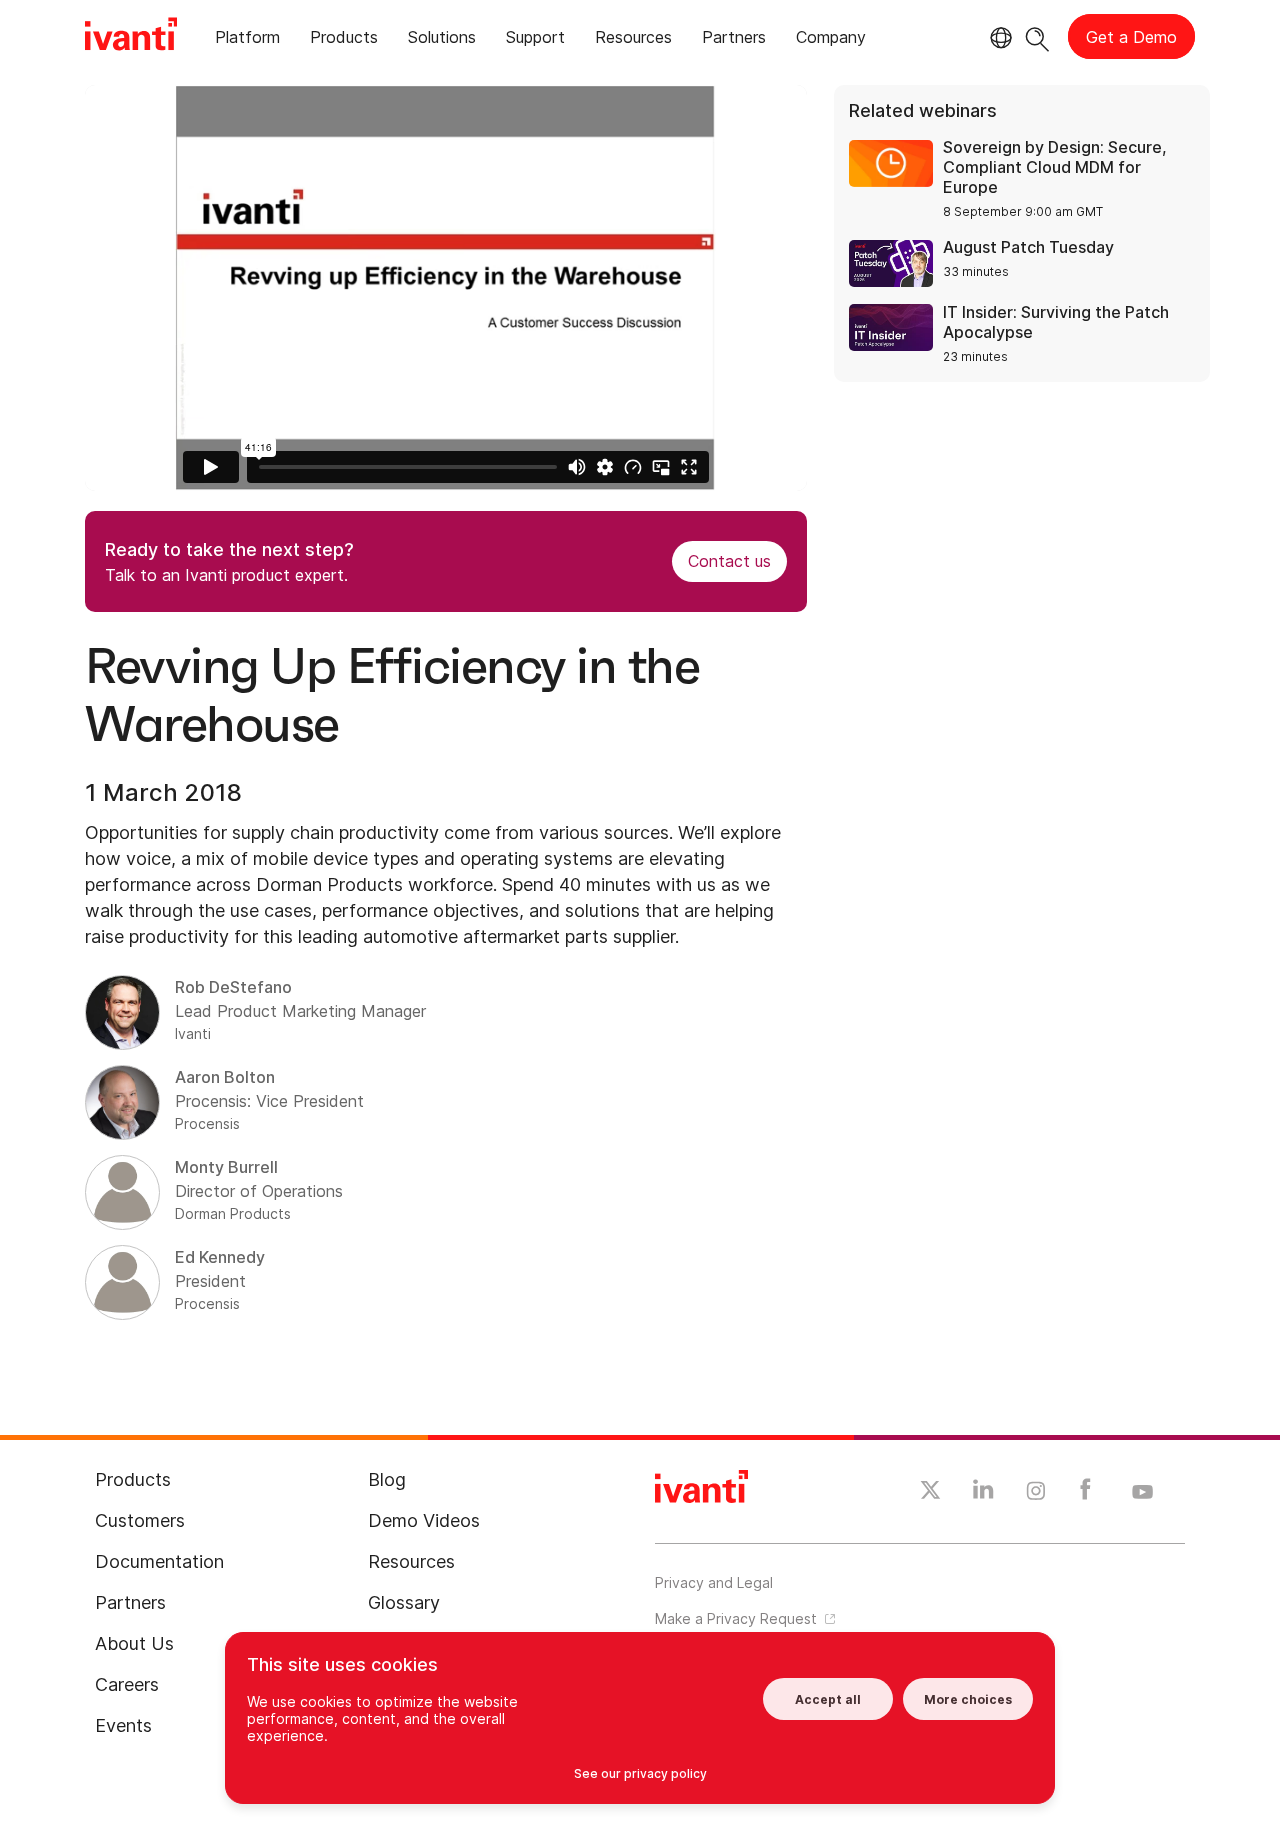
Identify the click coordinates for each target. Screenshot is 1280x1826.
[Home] (131, 37)
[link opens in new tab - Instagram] (1036, 1494)
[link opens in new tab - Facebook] (1085, 1494)
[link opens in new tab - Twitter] (930, 1493)
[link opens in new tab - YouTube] (1142, 1493)
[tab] (247, 40)
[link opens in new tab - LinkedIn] (983, 1494)
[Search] (1037, 36)
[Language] (998, 38)
